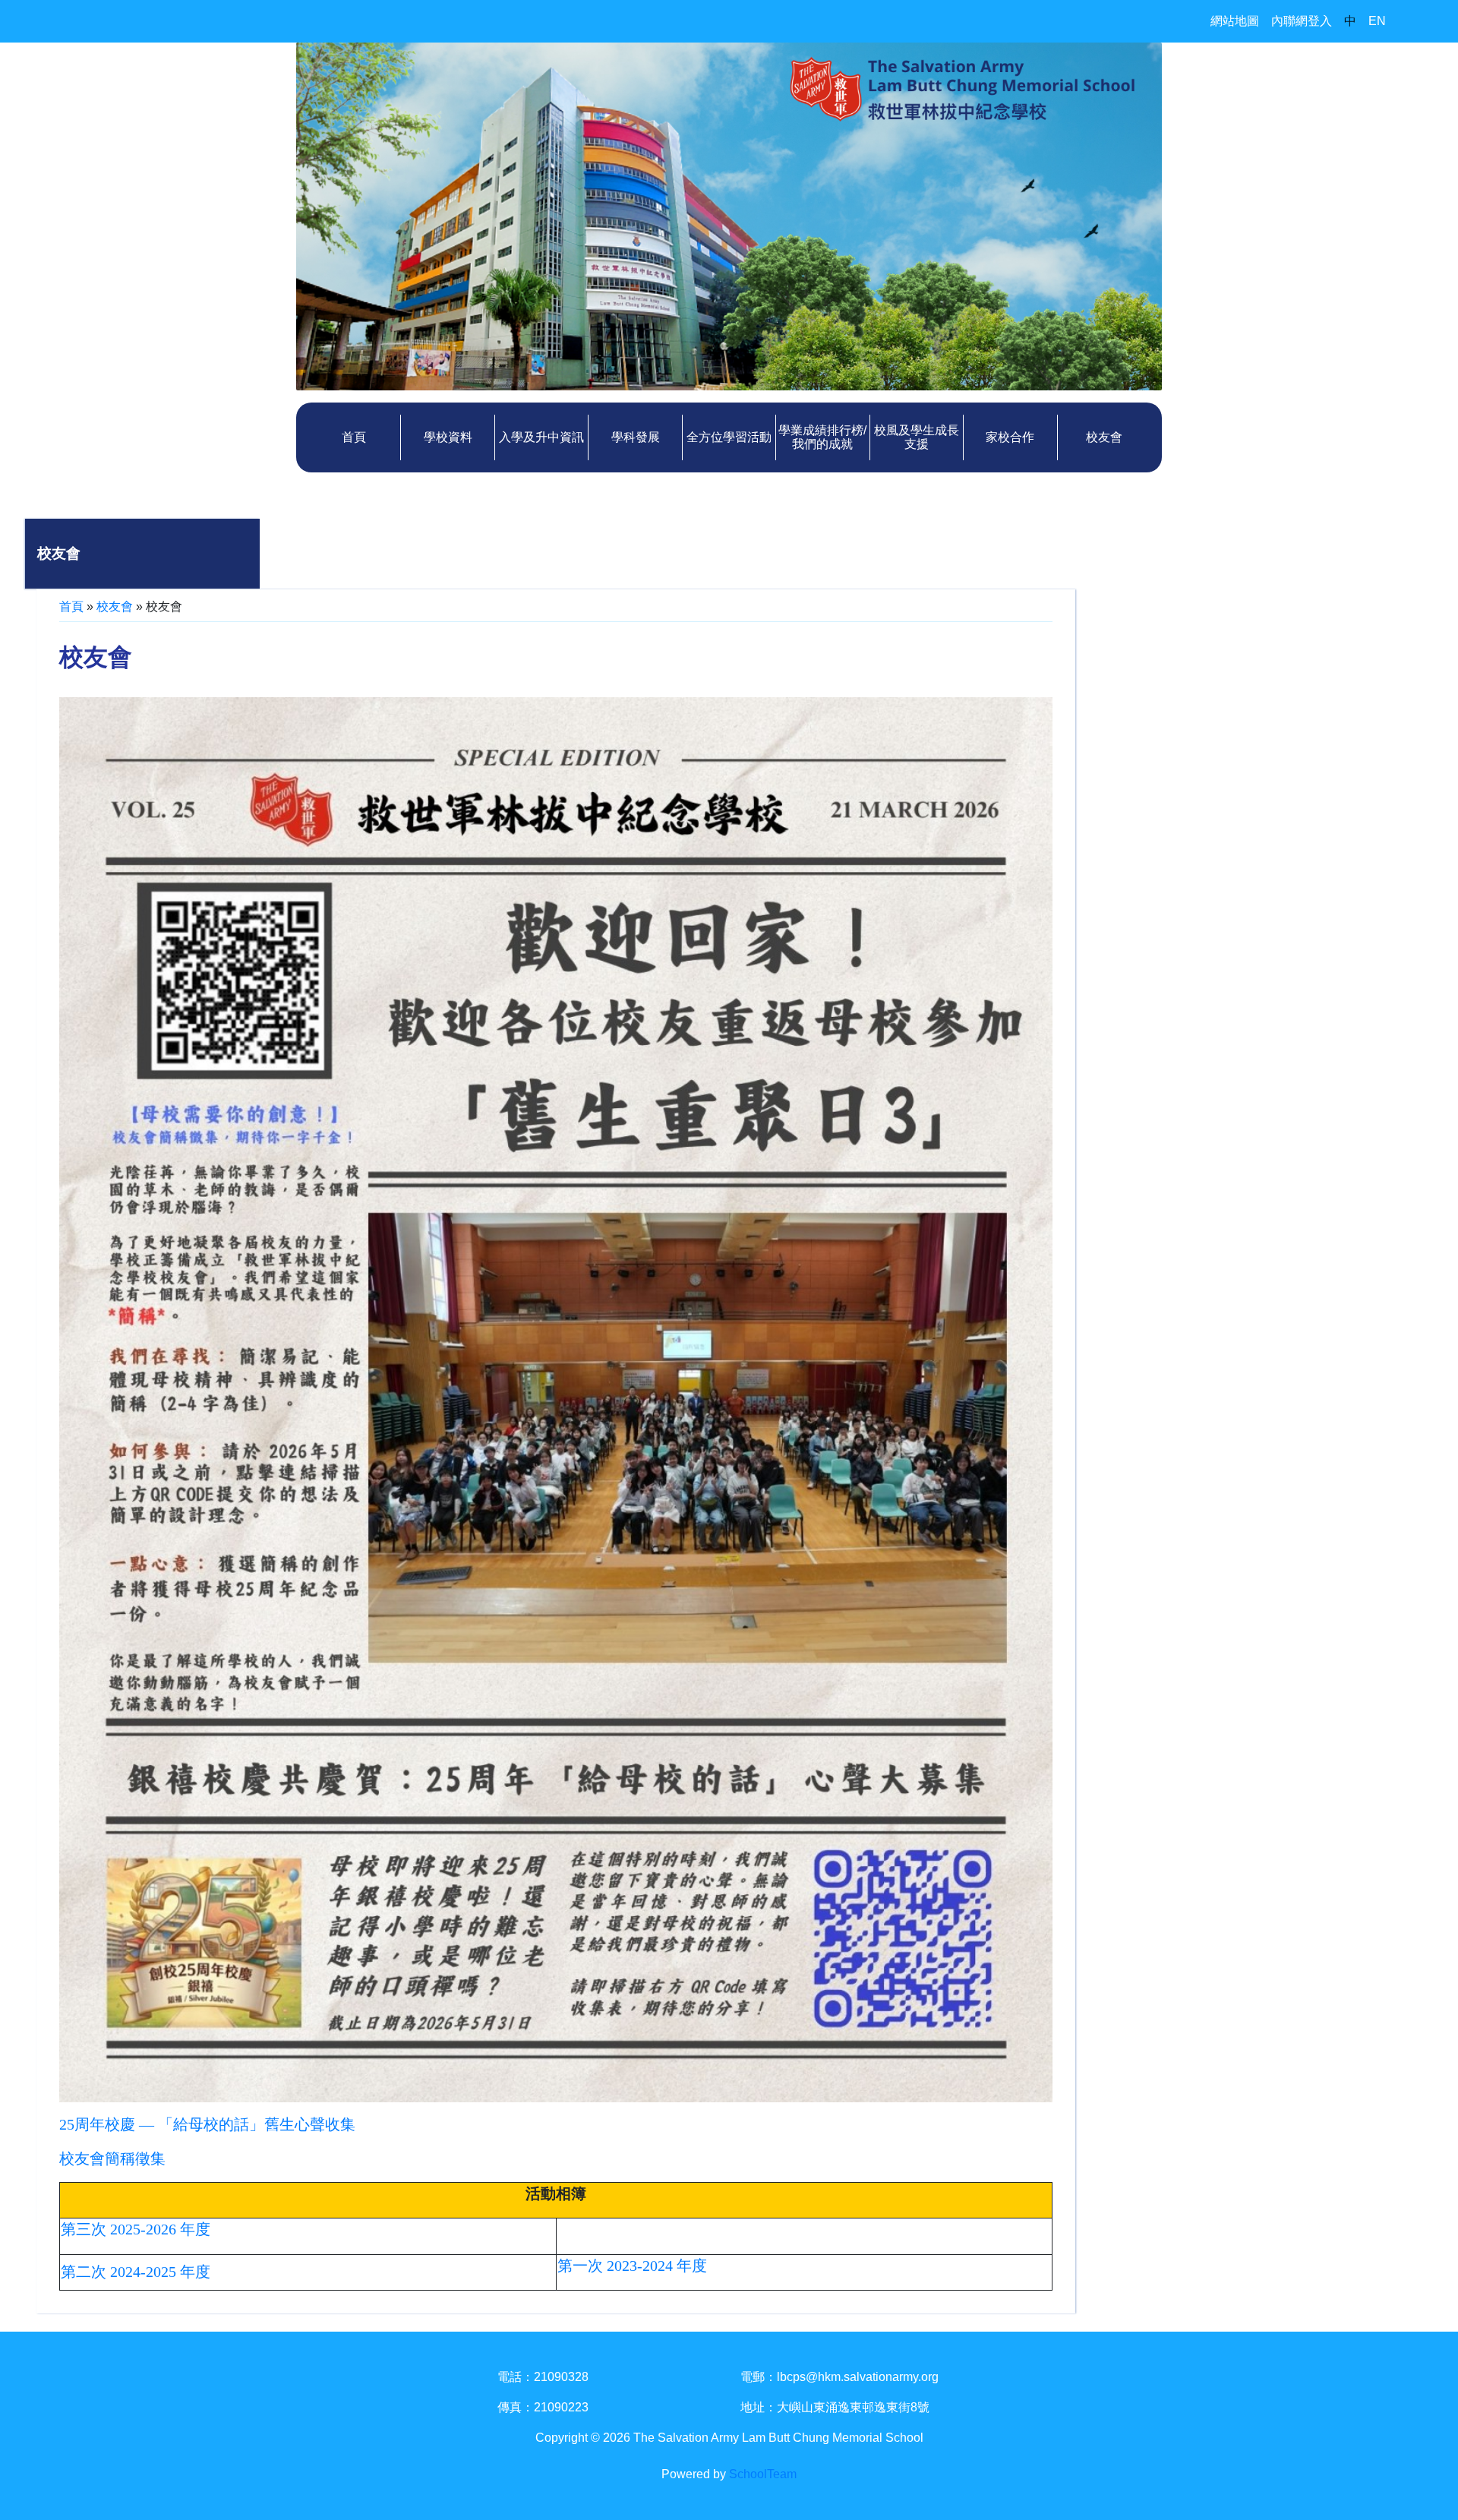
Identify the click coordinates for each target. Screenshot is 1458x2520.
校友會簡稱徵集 (112, 2158)
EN (1377, 21)
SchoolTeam (763, 2474)
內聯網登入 (1302, 21)
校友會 (1104, 437)
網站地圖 (1235, 21)
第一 (573, 2266)
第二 (76, 2272)
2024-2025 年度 (160, 2272)
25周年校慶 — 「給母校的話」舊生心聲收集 (207, 2124)
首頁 (354, 437)
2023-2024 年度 (657, 2266)
